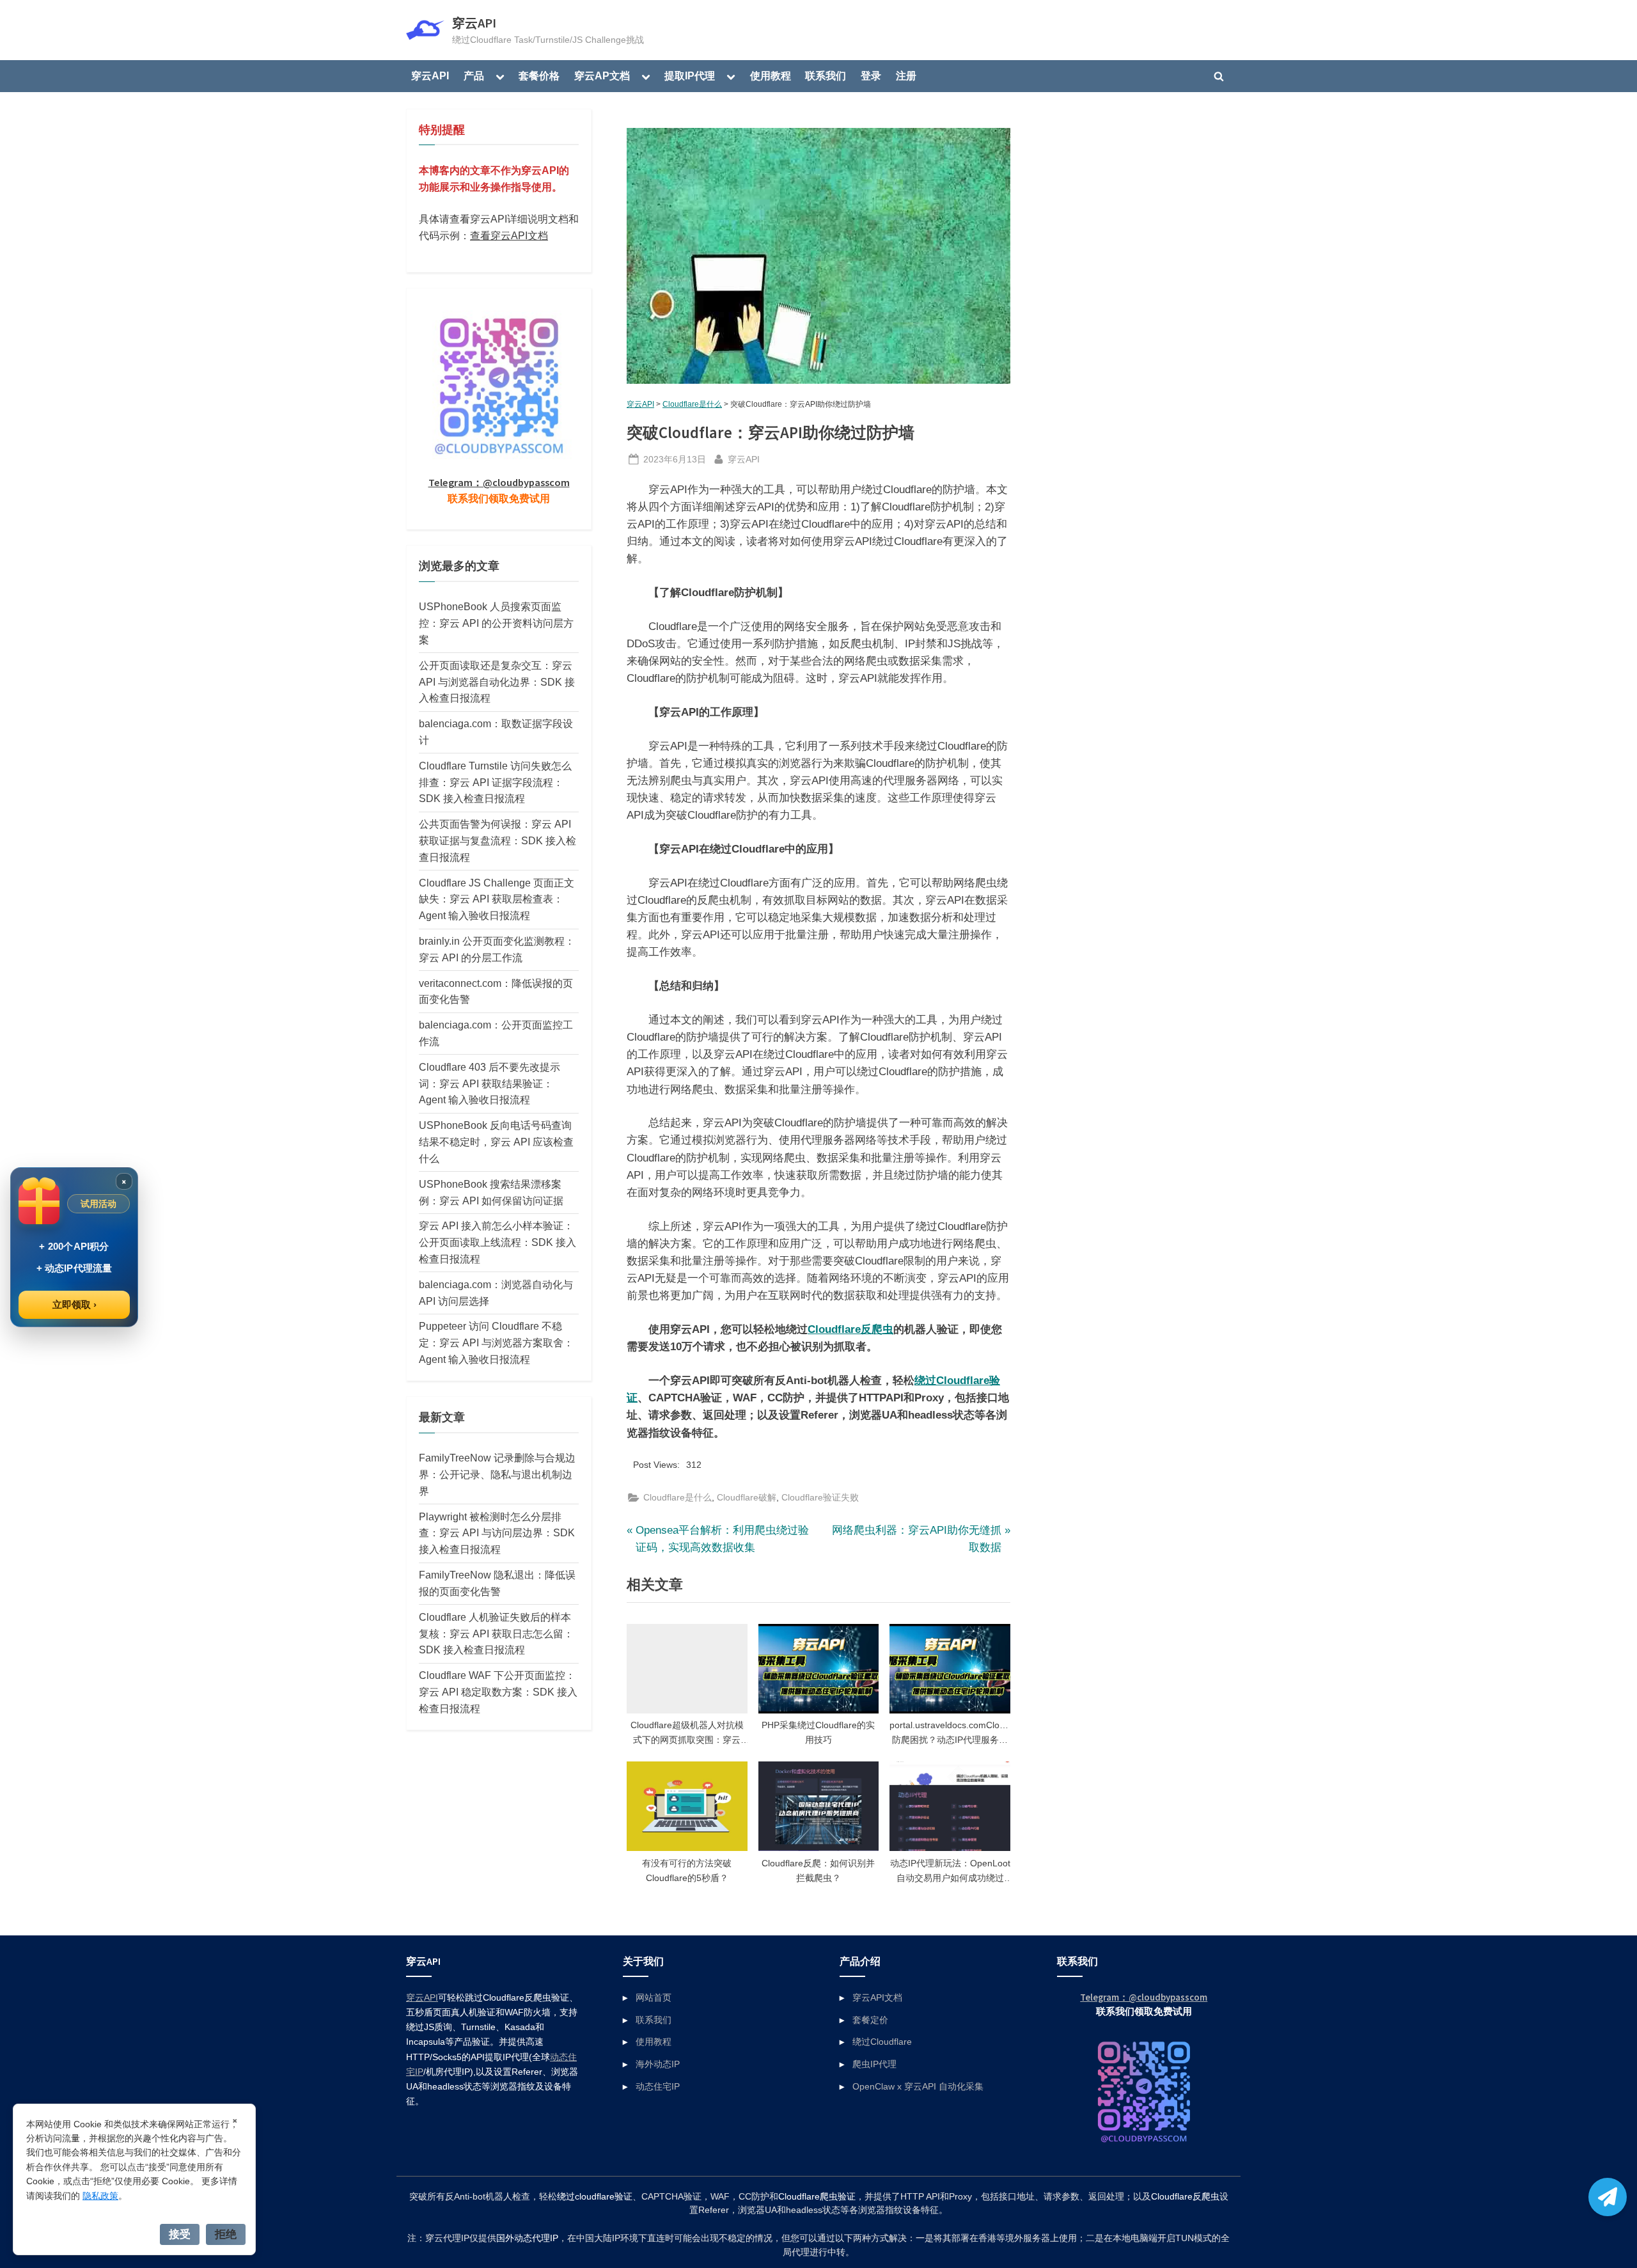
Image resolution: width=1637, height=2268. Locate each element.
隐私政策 (100, 2196)
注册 (906, 75)
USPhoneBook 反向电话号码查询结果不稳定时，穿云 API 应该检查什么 (496, 1142)
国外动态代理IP (527, 2238)
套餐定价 (870, 2020)
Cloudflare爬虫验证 (817, 2197)
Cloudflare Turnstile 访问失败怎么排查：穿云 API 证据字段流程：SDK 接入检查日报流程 (495, 782)
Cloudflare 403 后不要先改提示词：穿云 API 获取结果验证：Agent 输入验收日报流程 (490, 1083)
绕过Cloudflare (882, 2042)
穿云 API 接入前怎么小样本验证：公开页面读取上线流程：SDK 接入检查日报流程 (497, 1242)
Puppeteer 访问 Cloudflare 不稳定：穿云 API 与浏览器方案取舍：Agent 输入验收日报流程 (496, 1343)
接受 (180, 2234)
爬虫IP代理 (874, 2064)
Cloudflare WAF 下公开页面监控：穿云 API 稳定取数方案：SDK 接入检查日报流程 (498, 1692)
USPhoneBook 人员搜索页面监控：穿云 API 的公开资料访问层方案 (496, 623)
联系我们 (826, 75)
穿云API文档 (877, 1997)
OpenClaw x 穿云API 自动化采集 (918, 2086)
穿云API (474, 23)
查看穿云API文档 (509, 235)
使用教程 (771, 75)
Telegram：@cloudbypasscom (499, 482)
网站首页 (654, 1997)
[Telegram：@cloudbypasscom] (1608, 2197)
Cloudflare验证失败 (820, 1497)
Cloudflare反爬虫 (850, 1329)
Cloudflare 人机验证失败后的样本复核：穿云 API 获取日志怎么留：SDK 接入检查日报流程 (496, 1634)
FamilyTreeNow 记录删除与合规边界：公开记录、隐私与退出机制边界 (497, 1474)
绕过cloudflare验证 (595, 2197)
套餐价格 (539, 75)
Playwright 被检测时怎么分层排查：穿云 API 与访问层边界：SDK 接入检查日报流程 (497, 1533)
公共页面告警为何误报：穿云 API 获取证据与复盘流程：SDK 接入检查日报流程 (497, 840)
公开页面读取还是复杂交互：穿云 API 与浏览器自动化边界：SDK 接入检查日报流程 (497, 682)
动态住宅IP (658, 2086)
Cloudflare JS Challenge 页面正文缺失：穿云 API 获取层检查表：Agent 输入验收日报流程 (497, 899)
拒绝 (226, 2234)
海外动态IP (658, 2064)
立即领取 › (74, 1304)
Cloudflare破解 (747, 1497)
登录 (871, 75)
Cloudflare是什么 (692, 404)
